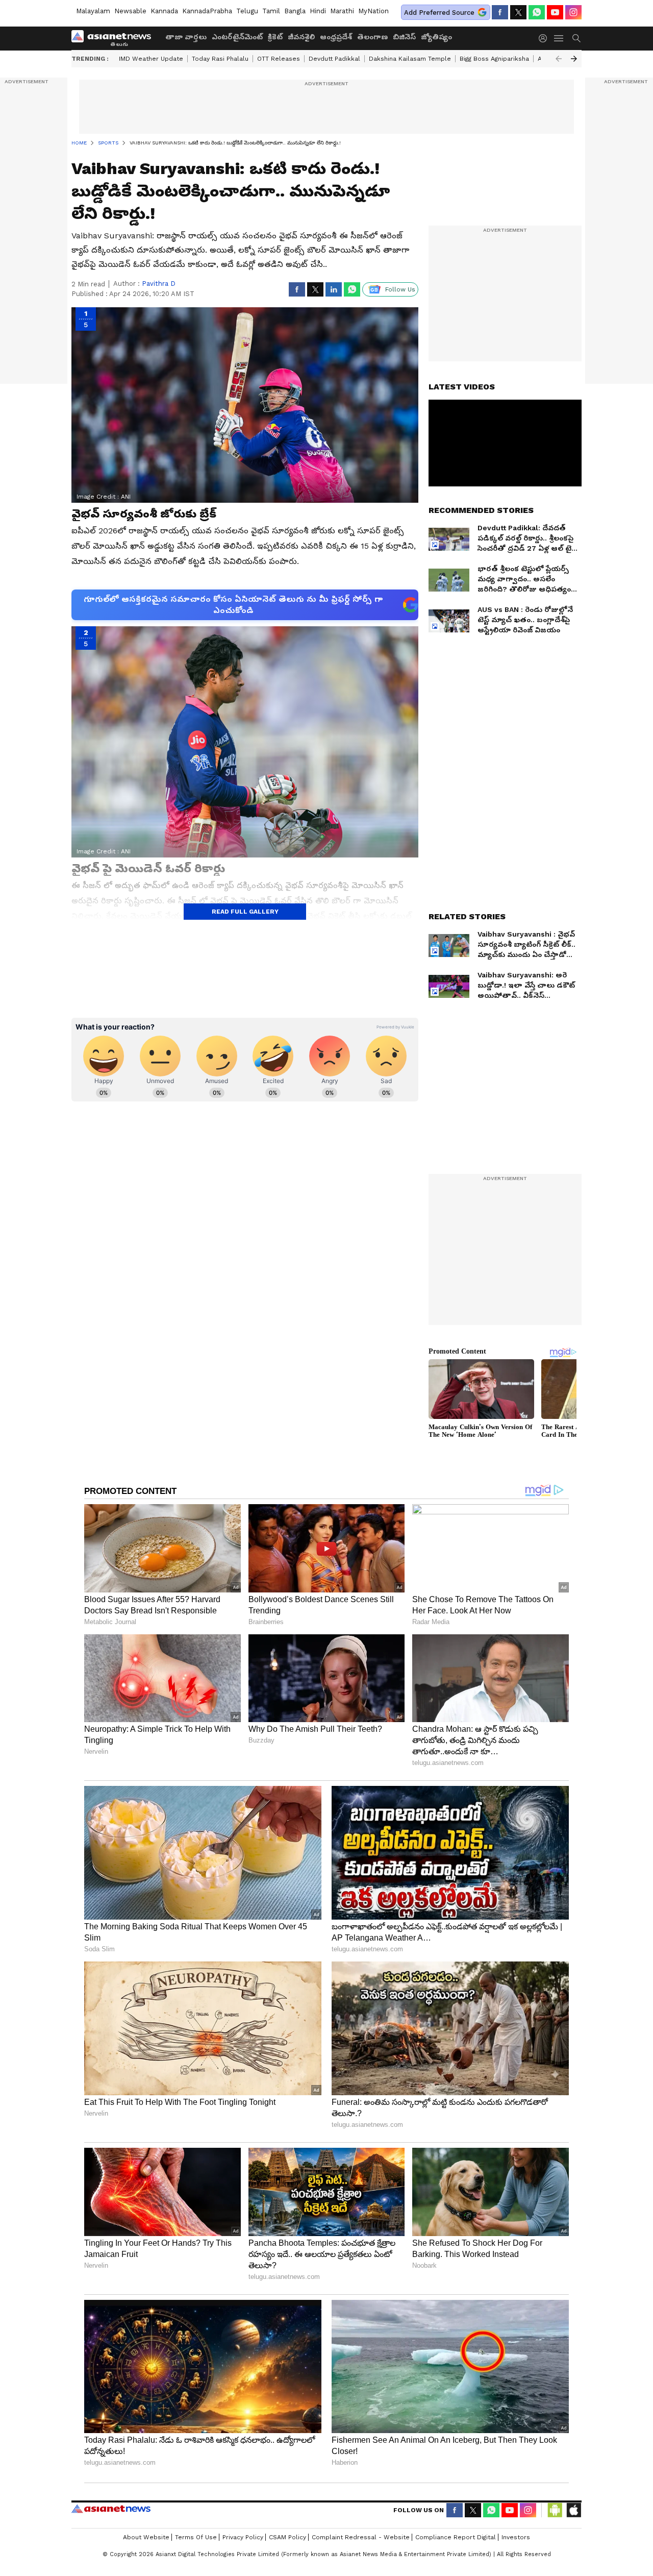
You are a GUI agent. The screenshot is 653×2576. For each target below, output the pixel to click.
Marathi (342, 11)
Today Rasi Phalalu (220, 59)
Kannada (164, 11)
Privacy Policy (243, 2537)
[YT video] (555, 12)
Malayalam (93, 11)
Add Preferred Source (439, 13)
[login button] (545, 38)
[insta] (573, 12)
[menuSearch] (576, 38)
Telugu (247, 11)
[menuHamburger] (559, 38)
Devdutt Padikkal (334, 59)
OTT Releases (279, 59)
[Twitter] (518, 12)
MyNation (373, 11)
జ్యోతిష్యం (436, 37)
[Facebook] (500, 12)
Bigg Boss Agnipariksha (494, 59)
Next (574, 59)
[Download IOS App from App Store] (573, 2510)
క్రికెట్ (275, 37)
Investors (516, 2537)
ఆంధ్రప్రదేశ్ (336, 37)
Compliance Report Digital (456, 2537)
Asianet (111, 2509)
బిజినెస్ (404, 37)
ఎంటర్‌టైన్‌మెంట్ (237, 37)
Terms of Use (196, 2537)
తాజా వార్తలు (186, 37)
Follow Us (400, 289)
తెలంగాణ (372, 37)
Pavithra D (159, 284)
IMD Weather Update (151, 59)
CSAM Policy (287, 2537)
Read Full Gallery (245, 912)
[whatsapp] (537, 12)
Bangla (295, 11)
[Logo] (115, 38)
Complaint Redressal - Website (361, 2537)
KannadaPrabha (207, 11)
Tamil (271, 11)
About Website (146, 2537)
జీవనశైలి (301, 37)
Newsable (130, 11)
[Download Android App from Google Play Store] (555, 2510)
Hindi (318, 11)
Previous (559, 59)
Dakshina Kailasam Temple (410, 59)
